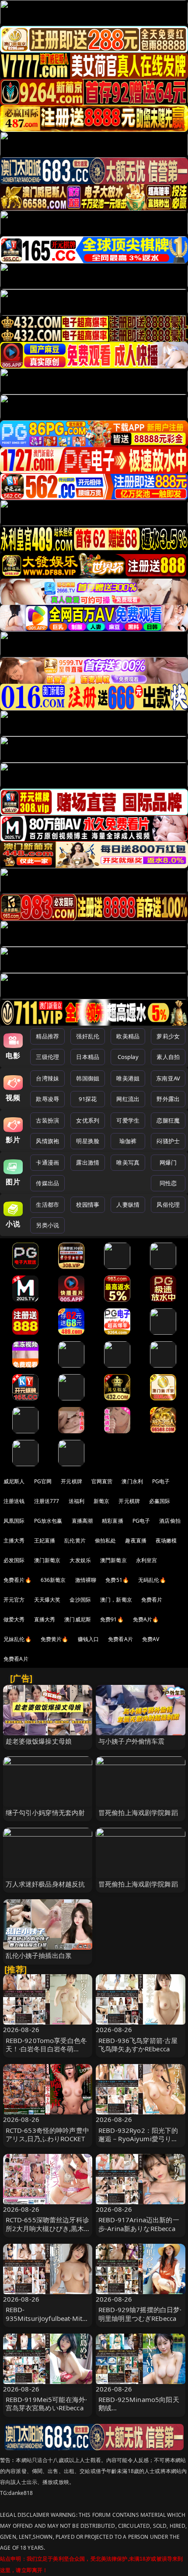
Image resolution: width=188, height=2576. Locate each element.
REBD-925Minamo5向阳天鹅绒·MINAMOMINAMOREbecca (139, 2412)
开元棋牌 (71, 1481)
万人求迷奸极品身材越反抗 (45, 1884)
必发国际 (14, 1560)
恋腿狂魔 (168, 1120)
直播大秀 (45, 1619)
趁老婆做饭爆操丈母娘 (39, 1741)
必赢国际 (160, 1501)
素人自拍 (168, 1057)
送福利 (77, 1501)
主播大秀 (14, 1540)
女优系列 (88, 1120)
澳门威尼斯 (78, 1619)
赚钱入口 (89, 1639)
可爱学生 (128, 1120)
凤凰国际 (14, 1521)
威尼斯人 (14, 1481)
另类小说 (47, 1225)
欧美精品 (128, 1036)
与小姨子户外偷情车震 (132, 1741)
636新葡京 (53, 1580)
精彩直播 (113, 1521)
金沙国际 (80, 1600)
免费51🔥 (117, 1580)
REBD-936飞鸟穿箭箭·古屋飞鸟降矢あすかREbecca (138, 2045)
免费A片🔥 (146, 1619)
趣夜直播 (136, 1540)
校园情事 (88, 1205)
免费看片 (152, 1600)
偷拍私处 (106, 1540)
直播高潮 (82, 1521)
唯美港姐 (128, 1078)
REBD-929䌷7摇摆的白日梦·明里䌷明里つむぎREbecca (140, 2314)
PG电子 (161, 1481)
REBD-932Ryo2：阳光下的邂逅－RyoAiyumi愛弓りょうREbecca (138, 2139)
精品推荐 (47, 1036)
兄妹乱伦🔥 (17, 1639)
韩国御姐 (88, 1078)
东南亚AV (168, 1078)
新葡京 (101, 1501)
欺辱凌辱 (47, 1099)
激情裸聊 (86, 1580)
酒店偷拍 (170, 1521)
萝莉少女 (168, 1036)
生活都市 (47, 1205)
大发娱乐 (80, 1560)
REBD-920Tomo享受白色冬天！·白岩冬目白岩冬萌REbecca (47, 2049)
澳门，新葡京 (116, 1600)
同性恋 (168, 1183)
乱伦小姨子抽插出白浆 (39, 1955)
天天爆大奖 (47, 1600)
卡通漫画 (47, 1162)
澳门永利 (132, 1481)
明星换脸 (88, 1141)
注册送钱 (14, 1501)
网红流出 (128, 1099)
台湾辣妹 (47, 1078)
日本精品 (88, 1057)
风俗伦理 (168, 1205)
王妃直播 (45, 1540)
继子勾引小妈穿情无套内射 (45, 1812)
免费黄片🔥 (55, 1639)
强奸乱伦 (88, 1036)
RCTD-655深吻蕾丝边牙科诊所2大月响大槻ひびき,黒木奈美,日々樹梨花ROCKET (47, 2228)
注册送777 (47, 1501)
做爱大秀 (14, 1619)
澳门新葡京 (47, 1560)
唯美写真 (128, 1162)
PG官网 (43, 1481)
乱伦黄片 (75, 1540)
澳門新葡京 (113, 1560)
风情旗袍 (47, 1141)
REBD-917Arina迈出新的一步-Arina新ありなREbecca (139, 2224)
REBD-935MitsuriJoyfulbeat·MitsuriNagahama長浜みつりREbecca (48, 2322)
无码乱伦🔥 (152, 1580)
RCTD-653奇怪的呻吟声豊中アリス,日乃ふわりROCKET (47, 2134)
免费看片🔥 (17, 1580)
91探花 (88, 1099)
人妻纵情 (128, 1205)
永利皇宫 (147, 1560)
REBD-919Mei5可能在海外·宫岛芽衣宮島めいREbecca (47, 2404)
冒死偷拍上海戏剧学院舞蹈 (138, 1812)
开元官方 (14, 1600)
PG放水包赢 (48, 1521)
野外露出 (168, 1099)
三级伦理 (47, 1057)
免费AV (151, 1639)
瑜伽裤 (128, 1141)
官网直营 (102, 1481)
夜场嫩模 (166, 1540)
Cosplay (128, 1057)
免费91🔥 (112, 1619)
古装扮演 (47, 1120)
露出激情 (88, 1162)
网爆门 (168, 1162)
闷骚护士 (168, 1141)
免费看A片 (120, 1639)
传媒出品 (47, 1183)
